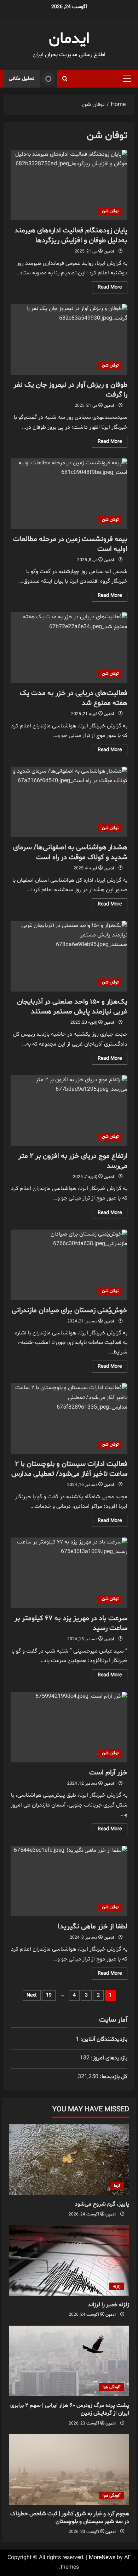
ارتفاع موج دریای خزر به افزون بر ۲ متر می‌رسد (69, 1111)
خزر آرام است (69, 1727)
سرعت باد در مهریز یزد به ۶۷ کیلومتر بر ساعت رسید (69, 1573)
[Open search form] (65, 79)
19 (49, 1995)
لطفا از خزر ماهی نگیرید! (69, 1881)
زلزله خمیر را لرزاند (108, 2305)
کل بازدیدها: (113, 2077)
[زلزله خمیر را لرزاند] (69, 2260)
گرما (117, 2186)
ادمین (109, 251)
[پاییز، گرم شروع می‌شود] (69, 2160)
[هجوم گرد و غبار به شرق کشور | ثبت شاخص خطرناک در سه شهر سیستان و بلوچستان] (69, 2469)
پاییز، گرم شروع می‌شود (102, 2204)
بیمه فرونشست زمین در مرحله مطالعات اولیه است (69, 494)
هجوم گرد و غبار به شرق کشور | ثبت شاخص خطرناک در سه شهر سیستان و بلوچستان (70, 2518)
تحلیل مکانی (22, 79)
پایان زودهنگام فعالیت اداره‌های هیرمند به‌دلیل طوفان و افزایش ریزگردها (69, 185)
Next (32, 1995)
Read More (107, 288)
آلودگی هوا (111, 2387)
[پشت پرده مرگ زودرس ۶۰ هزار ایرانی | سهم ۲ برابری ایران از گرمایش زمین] (69, 2361)
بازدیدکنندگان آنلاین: (103, 2039)
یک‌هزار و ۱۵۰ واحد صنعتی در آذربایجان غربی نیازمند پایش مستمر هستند (69, 956)
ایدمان (69, 39)
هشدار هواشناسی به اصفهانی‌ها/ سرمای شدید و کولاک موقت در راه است (69, 802)
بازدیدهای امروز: (108, 2058)
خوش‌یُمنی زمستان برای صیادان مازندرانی (69, 1265)
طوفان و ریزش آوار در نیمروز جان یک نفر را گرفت (69, 339)
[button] (127, 79)
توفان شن (110, 211)
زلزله (117, 2286)
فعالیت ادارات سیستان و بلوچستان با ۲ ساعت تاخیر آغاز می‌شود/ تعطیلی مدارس (69, 1418)
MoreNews (102, 2558)
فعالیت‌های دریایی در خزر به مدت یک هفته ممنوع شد (69, 648)
